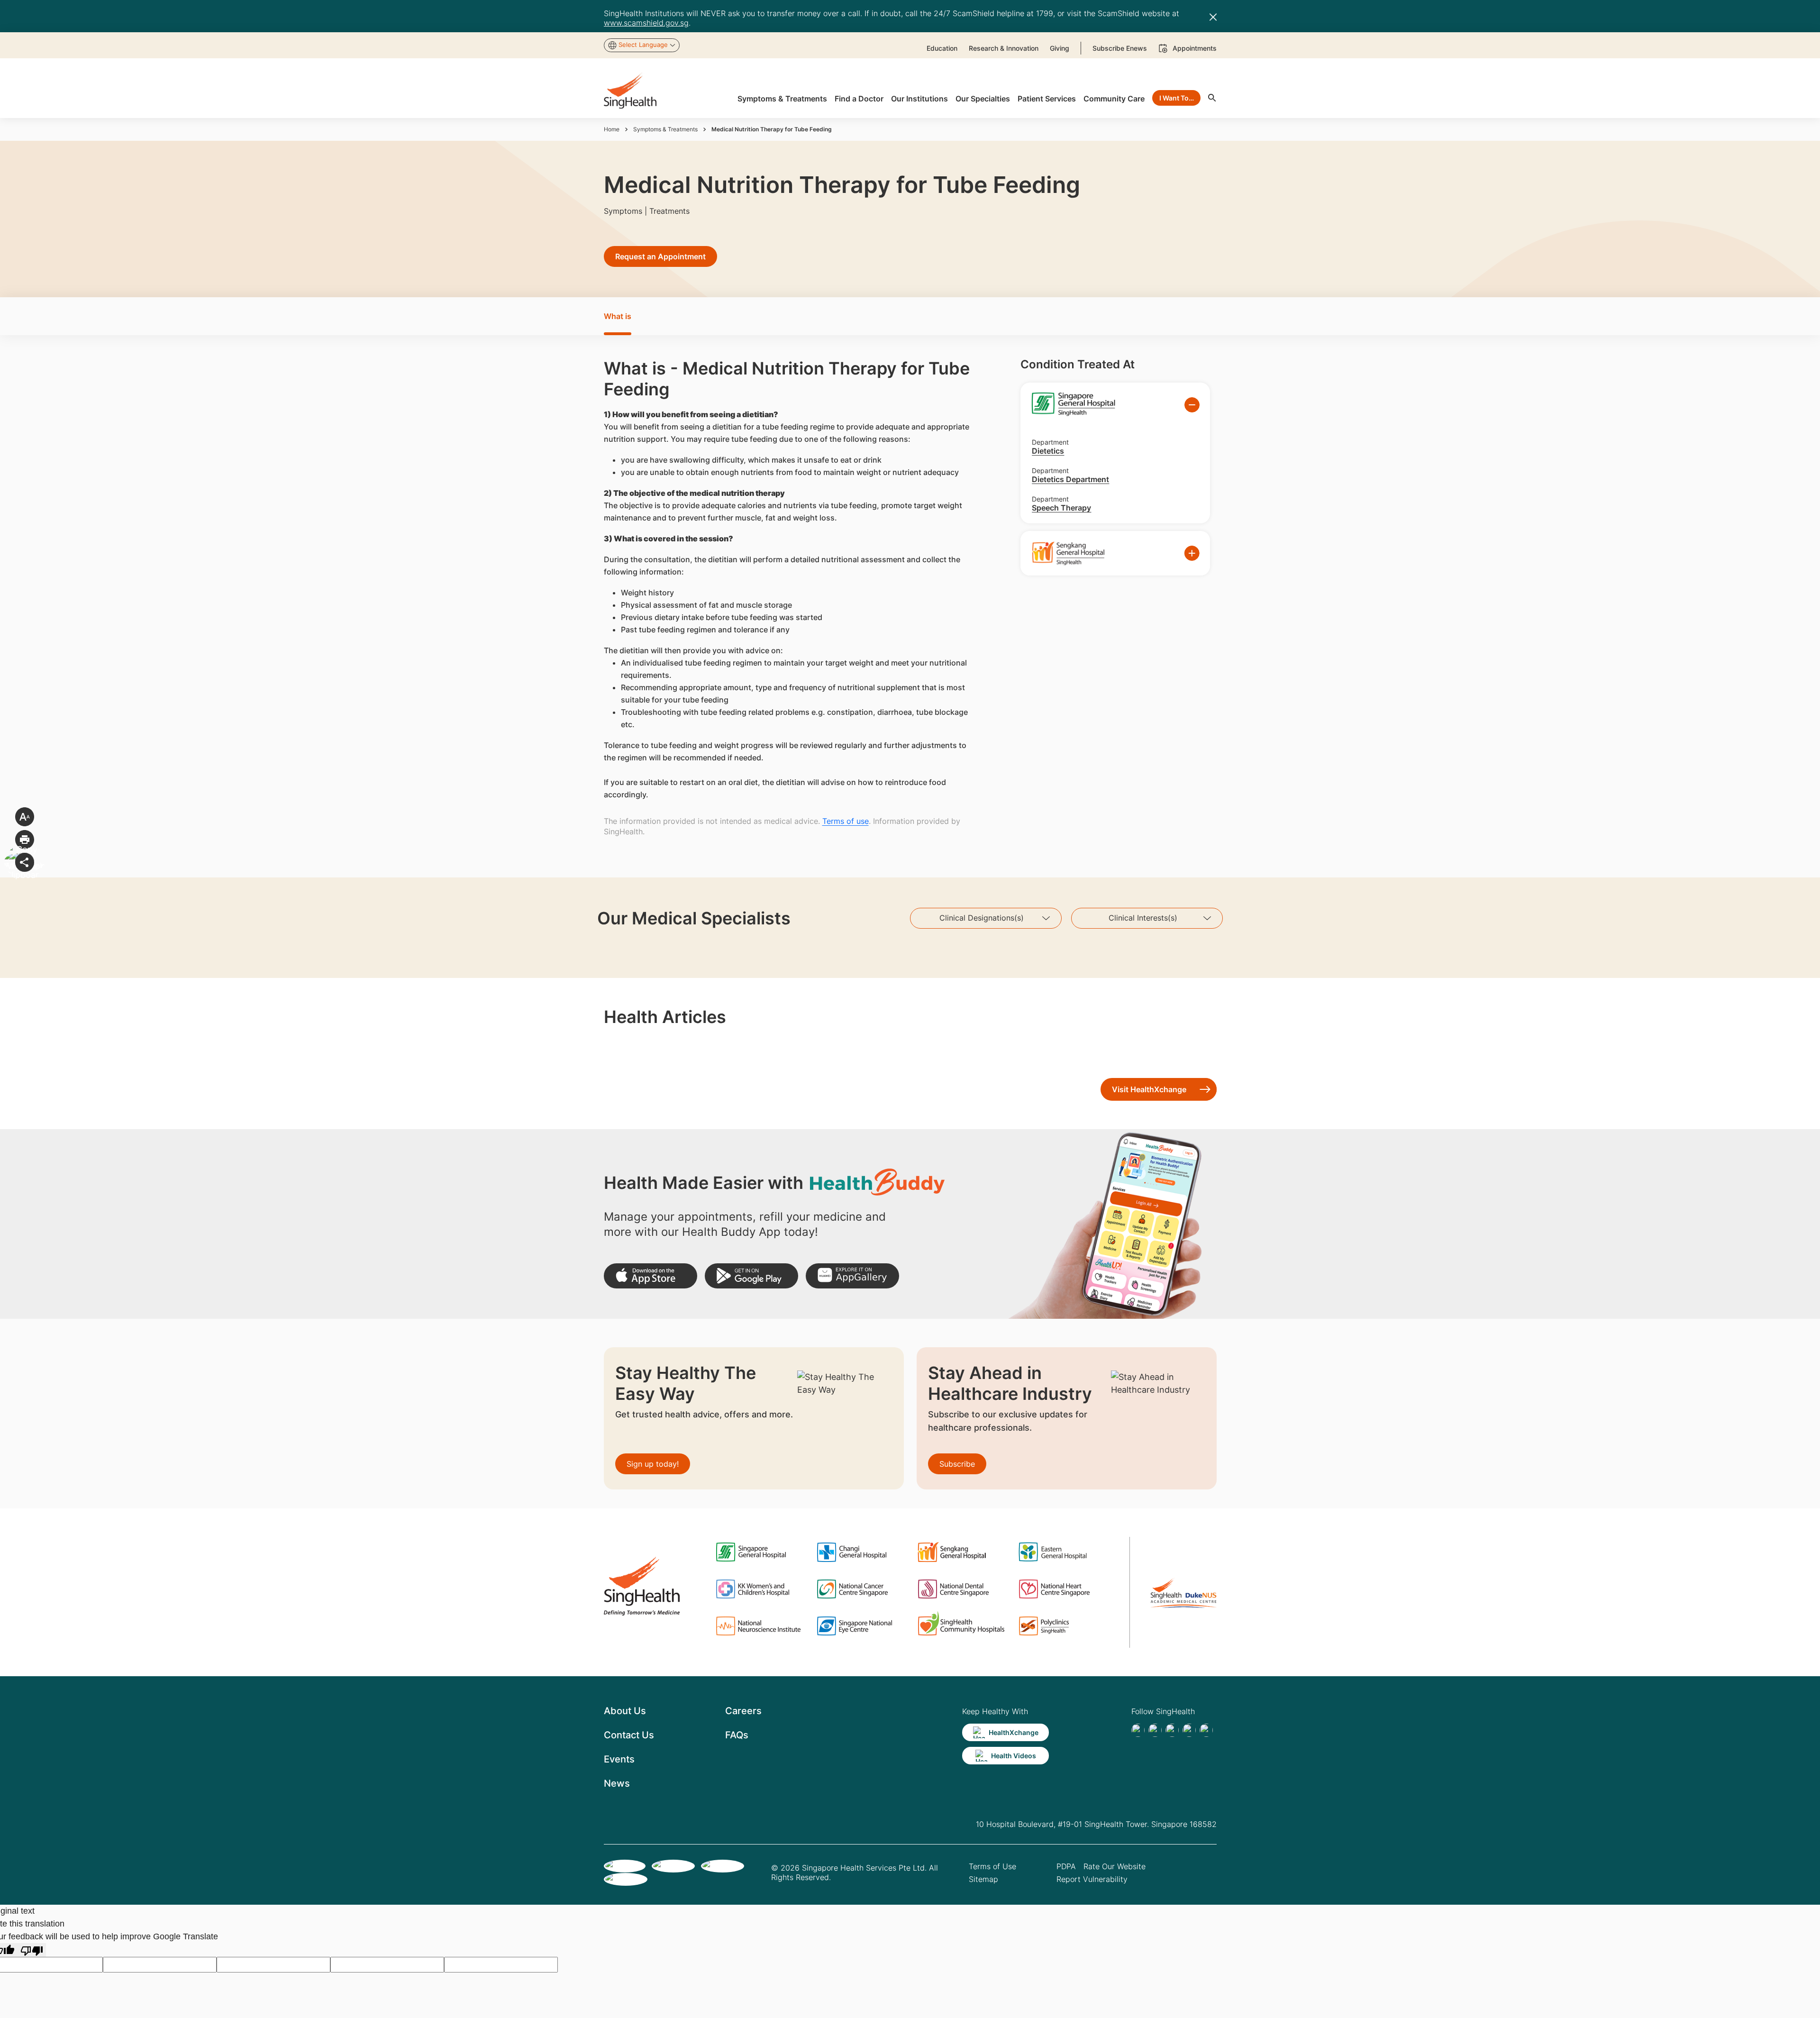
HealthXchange (1014, 1732)
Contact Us (629, 1735)
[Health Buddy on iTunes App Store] (651, 1276)
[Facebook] (1138, 1730)
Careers (743, 1711)
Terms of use (846, 821)
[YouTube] (1206, 1730)
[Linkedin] (1172, 1730)
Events (619, 1759)
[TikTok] (1155, 1730)
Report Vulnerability (1092, 1879)
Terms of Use (992, 1866)
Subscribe (957, 1464)
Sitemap (983, 1879)
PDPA (1066, 1866)
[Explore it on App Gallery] (852, 1276)
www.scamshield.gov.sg (646, 23)
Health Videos (1014, 1756)
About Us (625, 1711)
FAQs (737, 1735)
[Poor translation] (32, 1950)
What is (618, 316)
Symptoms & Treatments (665, 129)
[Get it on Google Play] (751, 1276)
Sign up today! (653, 1464)
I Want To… (1177, 98)
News (617, 1783)
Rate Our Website (1115, 1866)
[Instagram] (1189, 1730)
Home (612, 129)
